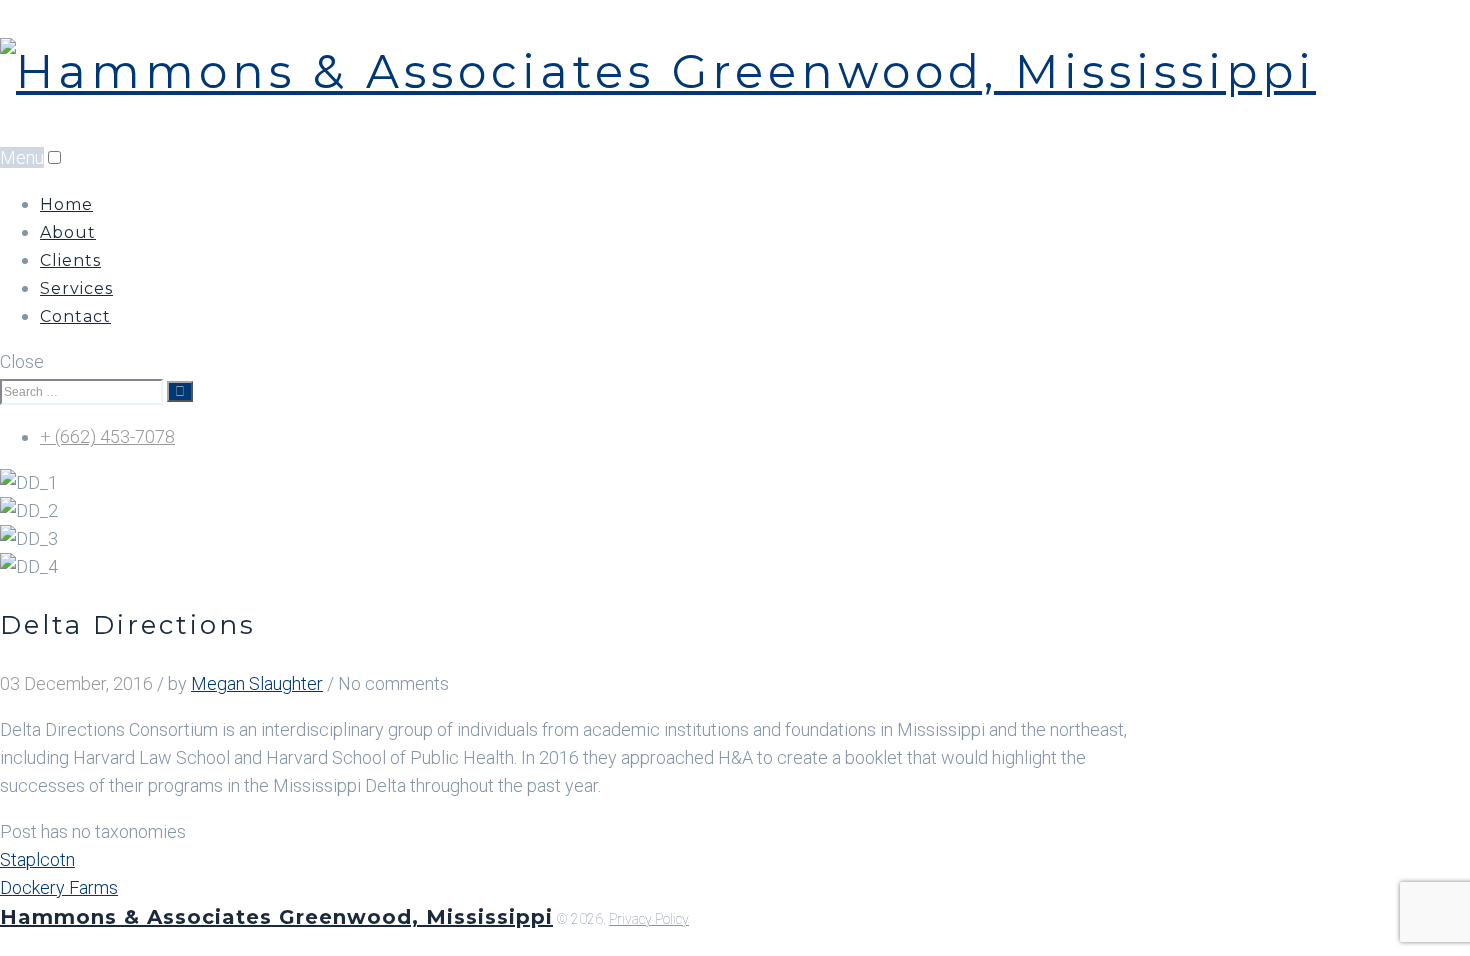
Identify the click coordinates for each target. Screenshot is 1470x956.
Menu (22, 157)
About (68, 232)
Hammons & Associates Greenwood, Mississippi (276, 917)
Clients (70, 260)
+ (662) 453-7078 (107, 436)
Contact (75, 316)
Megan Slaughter (257, 683)
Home (66, 204)
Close (22, 361)
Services (76, 288)
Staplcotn (37, 859)
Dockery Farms (59, 887)
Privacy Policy (649, 919)
